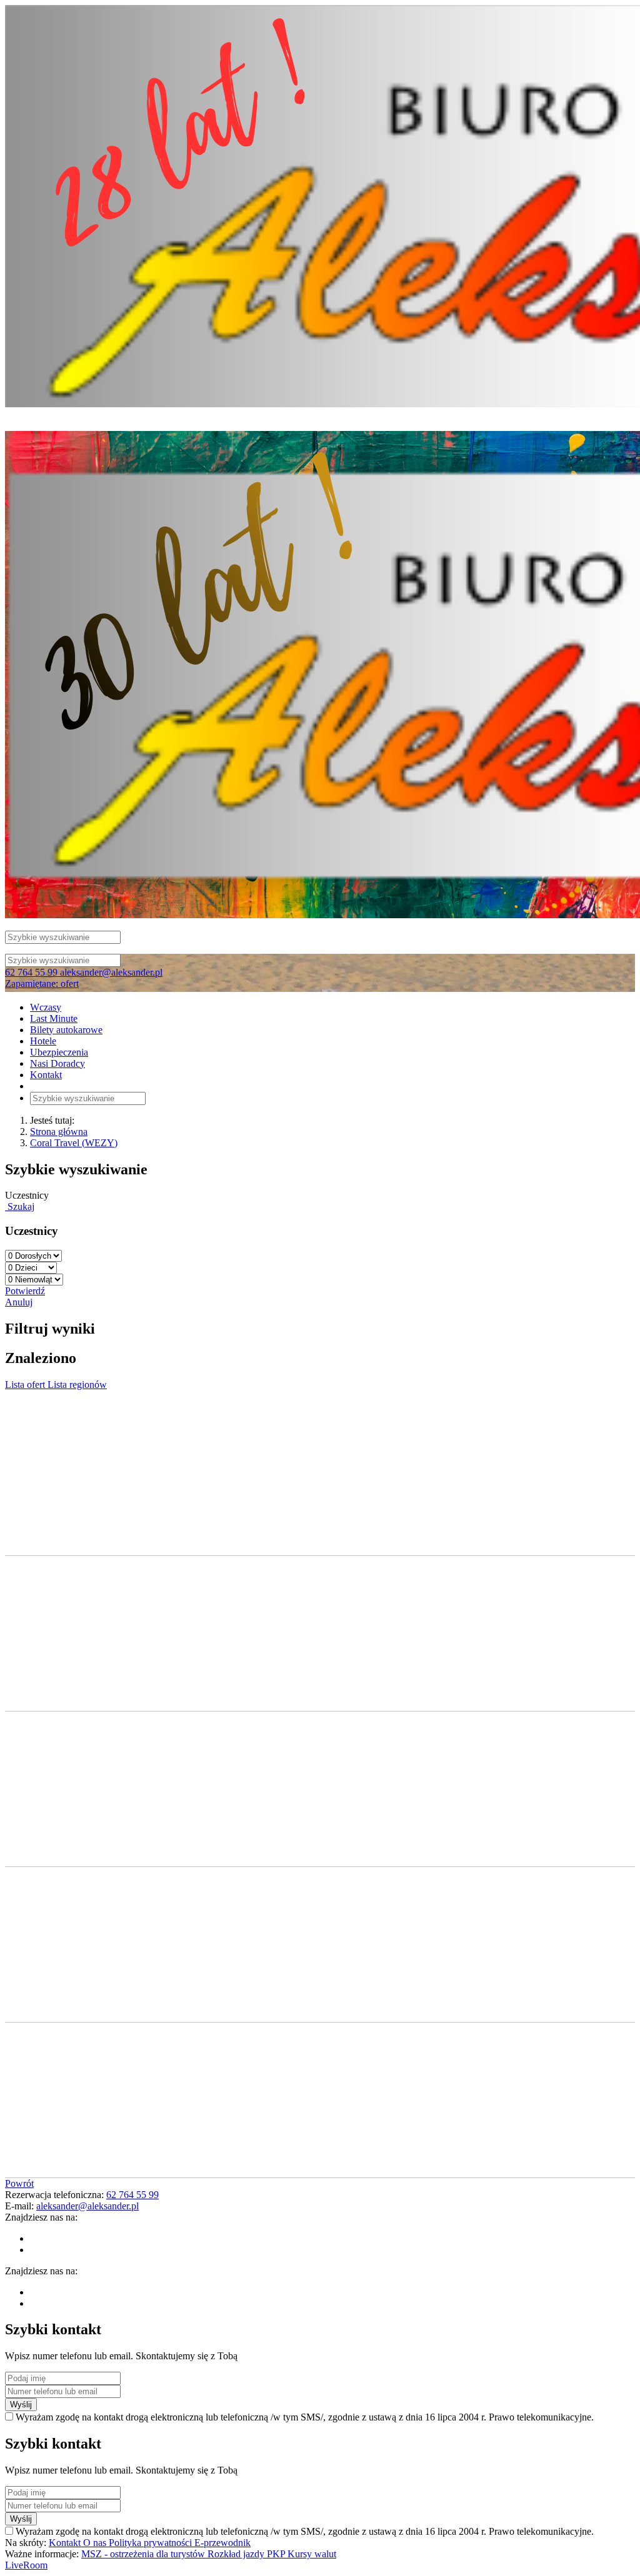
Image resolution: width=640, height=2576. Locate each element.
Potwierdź (25, 1291)
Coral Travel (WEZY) (74, 1143)
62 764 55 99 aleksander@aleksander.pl (84, 972)
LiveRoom (26, 2565)
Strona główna (59, 1132)
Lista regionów (77, 1385)
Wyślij (21, 2405)
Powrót (19, 2183)
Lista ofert (26, 1385)
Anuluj (19, 1302)
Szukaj (20, 1206)
